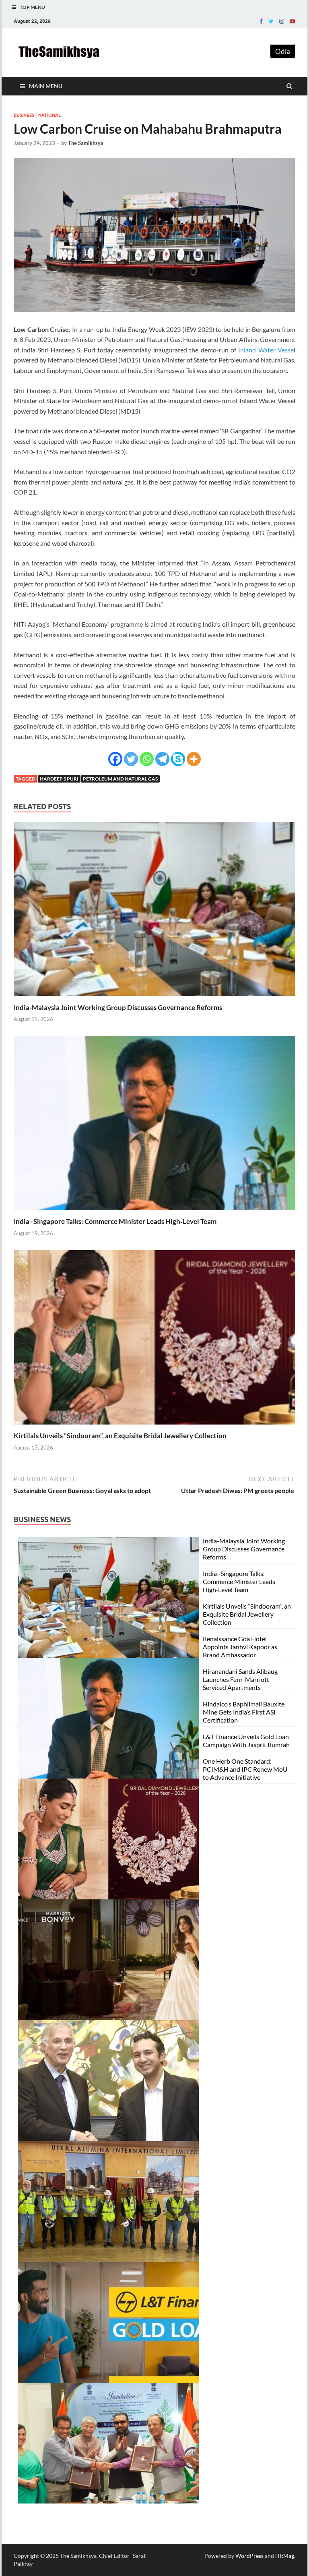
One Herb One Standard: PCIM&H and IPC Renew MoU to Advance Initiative (245, 1769)
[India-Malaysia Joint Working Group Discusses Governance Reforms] (154, 998)
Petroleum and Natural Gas (120, 779)
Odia (283, 51)
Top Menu (32, 7)
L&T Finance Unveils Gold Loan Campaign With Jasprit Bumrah (246, 1740)
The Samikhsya (86, 143)
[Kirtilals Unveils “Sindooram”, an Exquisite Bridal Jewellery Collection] (154, 1426)
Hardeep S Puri (59, 779)
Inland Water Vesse (266, 350)
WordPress (249, 2556)
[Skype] (178, 759)
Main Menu (46, 86)
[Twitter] (271, 21)
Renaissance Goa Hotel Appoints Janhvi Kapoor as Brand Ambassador (240, 1647)
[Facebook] (261, 21)
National (49, 115)
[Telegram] (162, 759)
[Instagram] (282, 21)
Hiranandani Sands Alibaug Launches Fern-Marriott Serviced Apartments (240, 1679)
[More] (194, 759)
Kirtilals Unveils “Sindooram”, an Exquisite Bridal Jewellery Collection (120, 1436)
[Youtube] (293, 21)
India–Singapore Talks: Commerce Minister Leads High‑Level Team (115, 1221)
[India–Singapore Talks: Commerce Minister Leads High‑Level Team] (154, 1212)
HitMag (285, 2556)
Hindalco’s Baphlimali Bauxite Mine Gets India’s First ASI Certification (244, 1712)
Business (24, 115)
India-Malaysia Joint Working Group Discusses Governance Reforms (118, 1007)
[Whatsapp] (147, 759)
